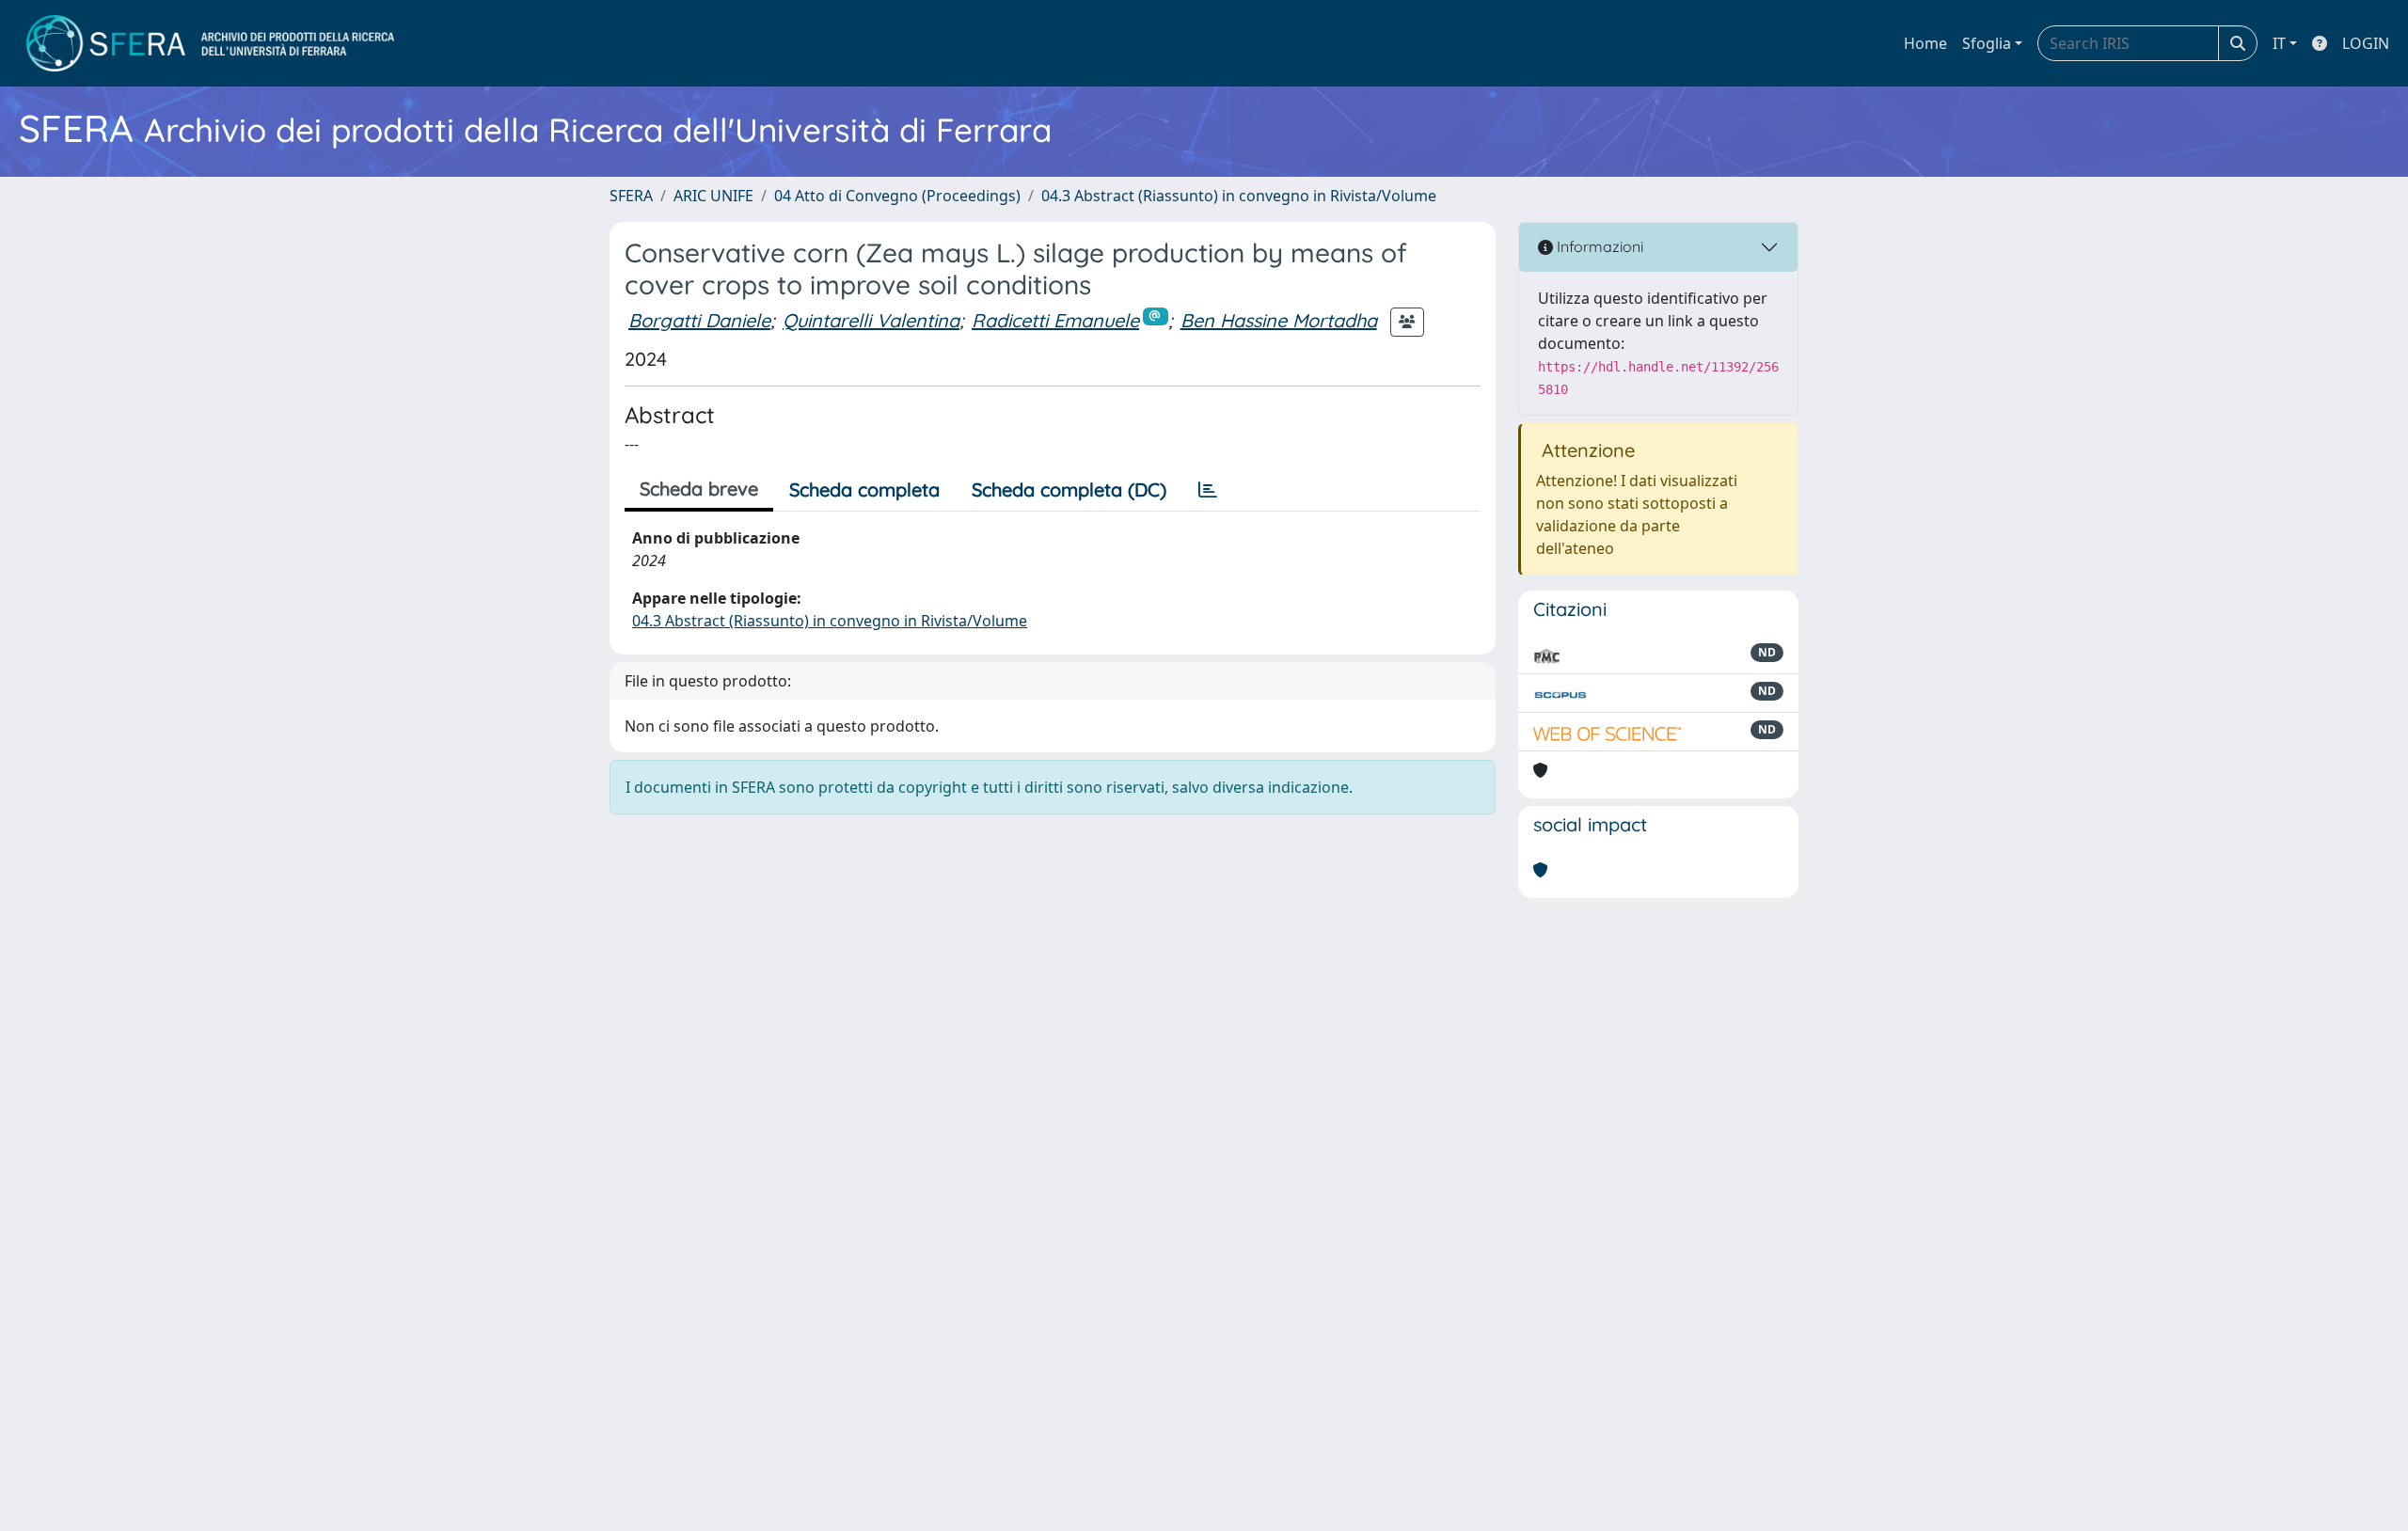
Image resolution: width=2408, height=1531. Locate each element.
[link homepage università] (210, 43)
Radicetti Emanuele (1055, 320)
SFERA (631, 196)
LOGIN (2366, 43)
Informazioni (1598, 246)
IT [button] (2279, 43)
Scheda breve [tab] (699, 489)
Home (1925, 43)
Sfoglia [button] (1987, 43)
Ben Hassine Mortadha (1279, 320)
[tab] (1208, 490)
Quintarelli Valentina (871, 320)
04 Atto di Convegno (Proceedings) (897, 196)
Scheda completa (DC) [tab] (1069, 489)
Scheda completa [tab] (864, 489)
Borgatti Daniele (699, 320)
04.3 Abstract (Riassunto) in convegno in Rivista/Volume (1239, 196)
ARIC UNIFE (713, 196)
